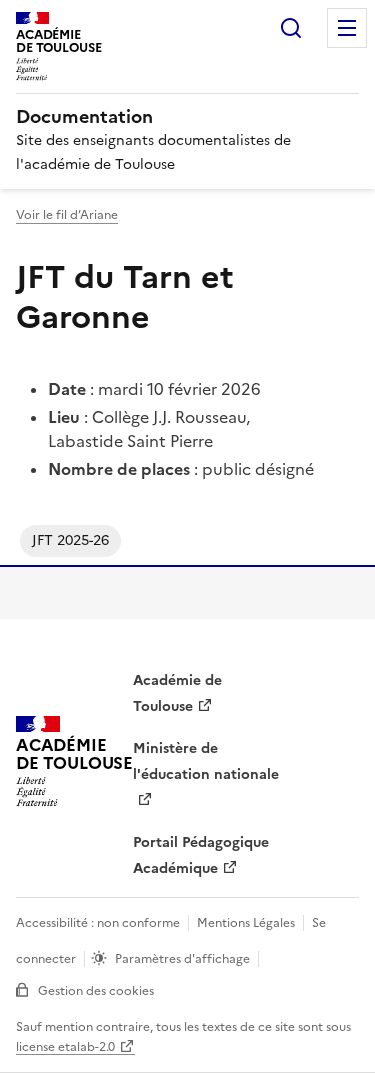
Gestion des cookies (96, 991)
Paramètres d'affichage (182, 959)
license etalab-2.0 (65, 1047)
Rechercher (291, 28)
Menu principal (347, 28)
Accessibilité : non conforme (98, 923)
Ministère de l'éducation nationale (206, 761)
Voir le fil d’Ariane (67, 215)
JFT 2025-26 (70, 540)
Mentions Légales (246, 923)
